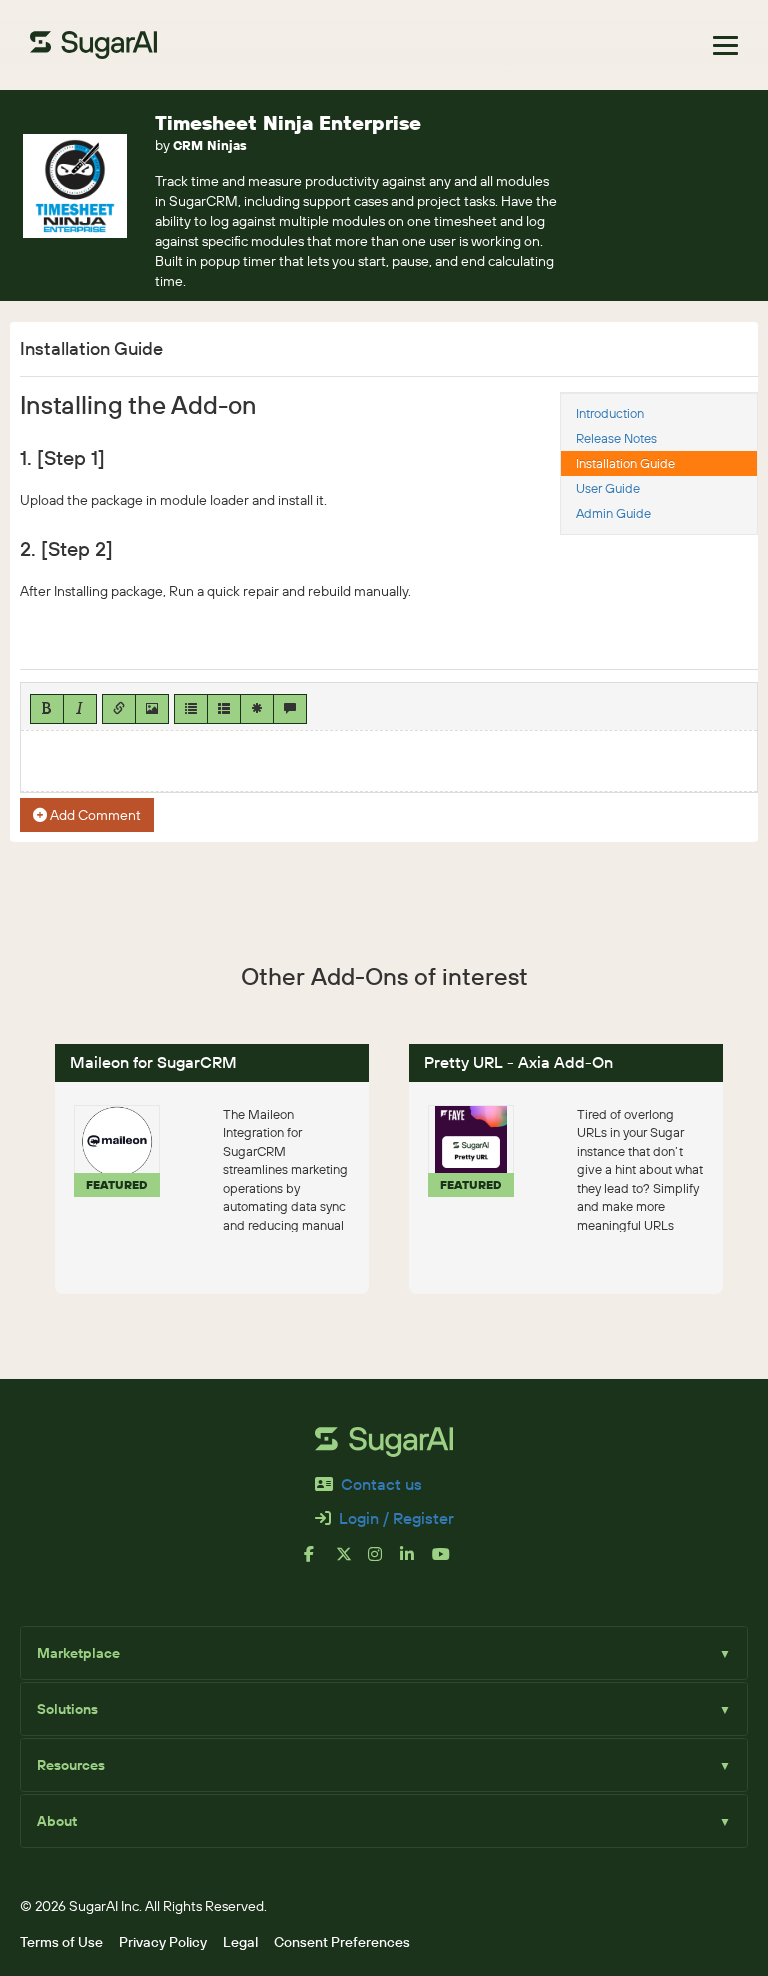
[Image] (152, 709)
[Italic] (80, 709)
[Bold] (47, 709)
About (384, 1821)
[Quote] (290, 709)
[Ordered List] (224, 709)
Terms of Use (61, 1942)
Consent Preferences (342, 1942)
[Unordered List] (191, 709)
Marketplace (384, 1653)
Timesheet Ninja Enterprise (288, 122)
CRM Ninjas (210, 145)
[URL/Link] (119, 709)
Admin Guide (613, 513)
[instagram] (384, 1562)
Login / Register (396, 1518)
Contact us (381, 1484)
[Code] (257, 709)
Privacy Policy (163, 1942)
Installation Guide (625, 463)
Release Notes (616, 438)
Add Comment (94, 815)
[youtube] (448, 1562)
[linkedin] (416, 1562)
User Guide (608, 488)
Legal (240, 1942)
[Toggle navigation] (725, 45)
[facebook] (320, 1562)
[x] (352, 1562)
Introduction (610, 413)
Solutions (384, 1709)
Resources (384, 1765)
